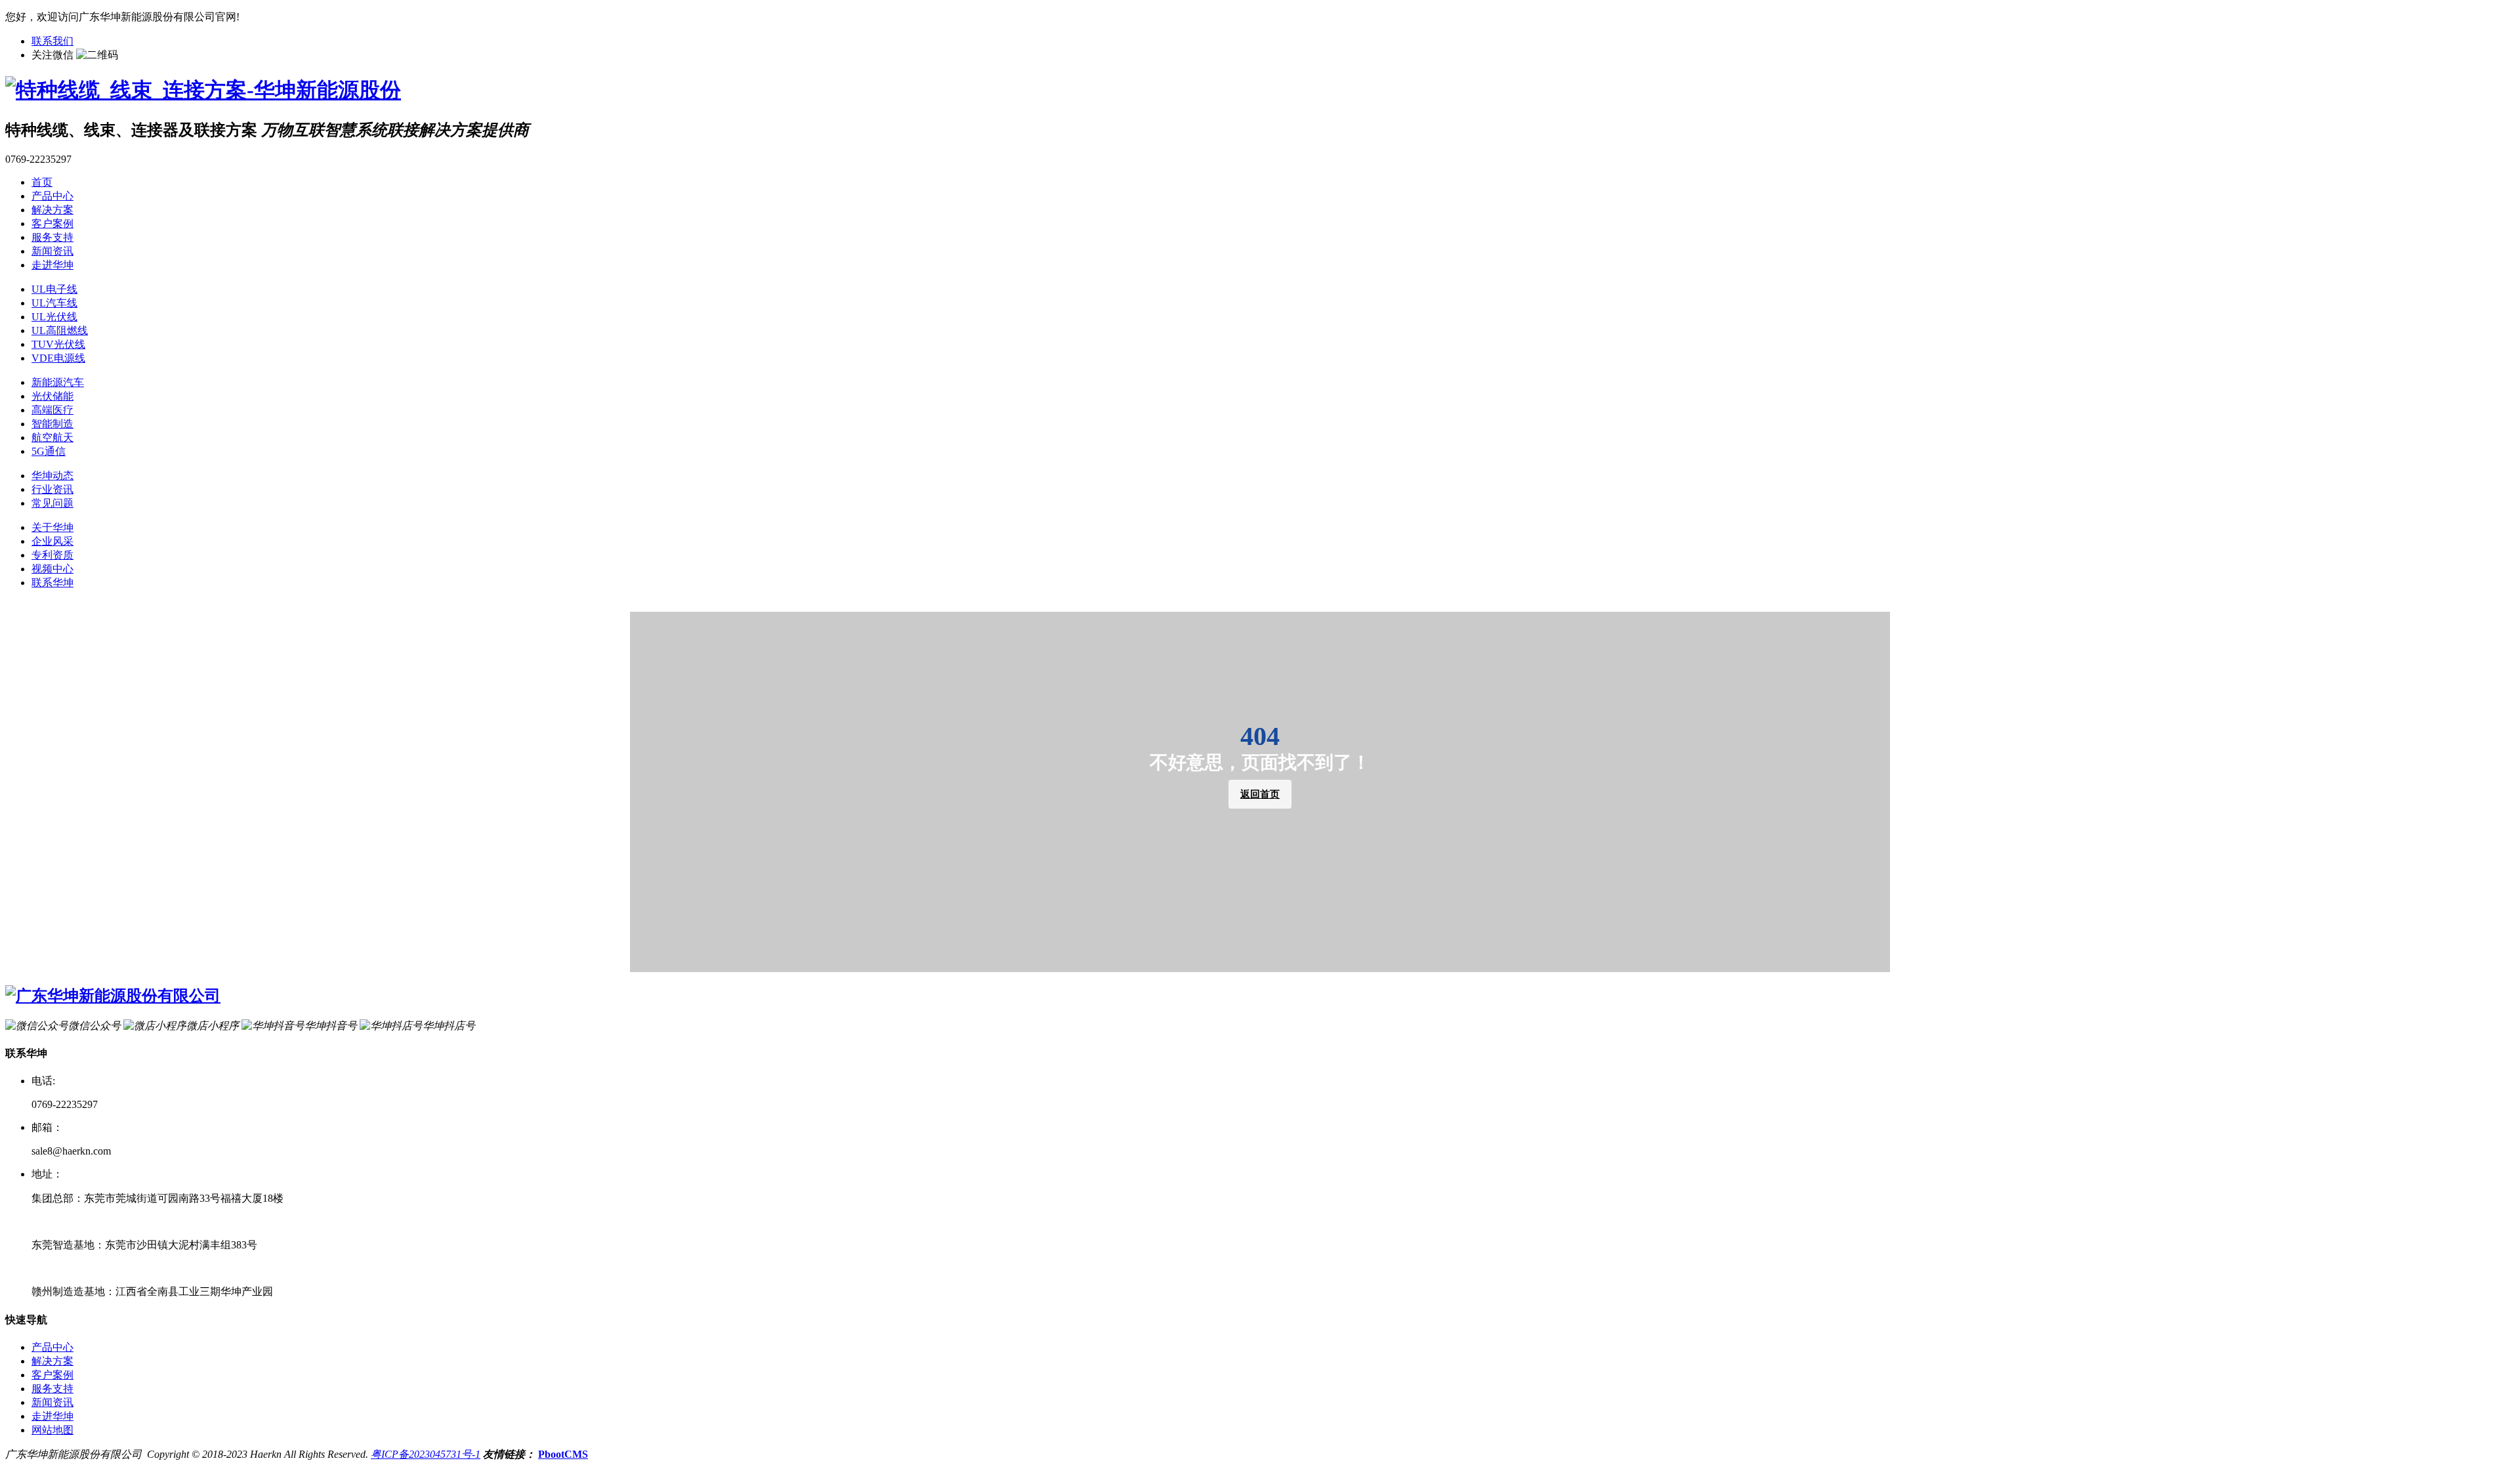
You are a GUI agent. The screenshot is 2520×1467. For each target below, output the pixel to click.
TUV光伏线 (58, 344)
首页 (42, 182)
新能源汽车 (58, 382)
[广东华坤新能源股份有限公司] (113, 996)
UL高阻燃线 (60, 330)
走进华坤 (52, 265)
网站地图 (52, 1430)
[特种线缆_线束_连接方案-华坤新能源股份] (203, 90)
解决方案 (52, 210)
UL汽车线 (54, 303)
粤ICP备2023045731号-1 (426, 1454)
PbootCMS (563, 1454)
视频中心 (52, 569)
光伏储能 (52, 396)
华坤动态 (52, 476)
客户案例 (52, 223)
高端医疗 (52, 410)
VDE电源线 (58, 358)
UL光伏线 (54, 317)
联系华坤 (52, 583)
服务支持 (52, 237)
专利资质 (52, 555)
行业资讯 (52, 489)
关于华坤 (52, 527)
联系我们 (52, 41)
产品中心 (52, 196)
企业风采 (52, 541)
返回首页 (1260, 794)
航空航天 (52, 437)
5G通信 (49, 451)
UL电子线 (54, 289)
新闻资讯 (52, 251)
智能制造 (52, 424)
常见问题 (52, 503)
